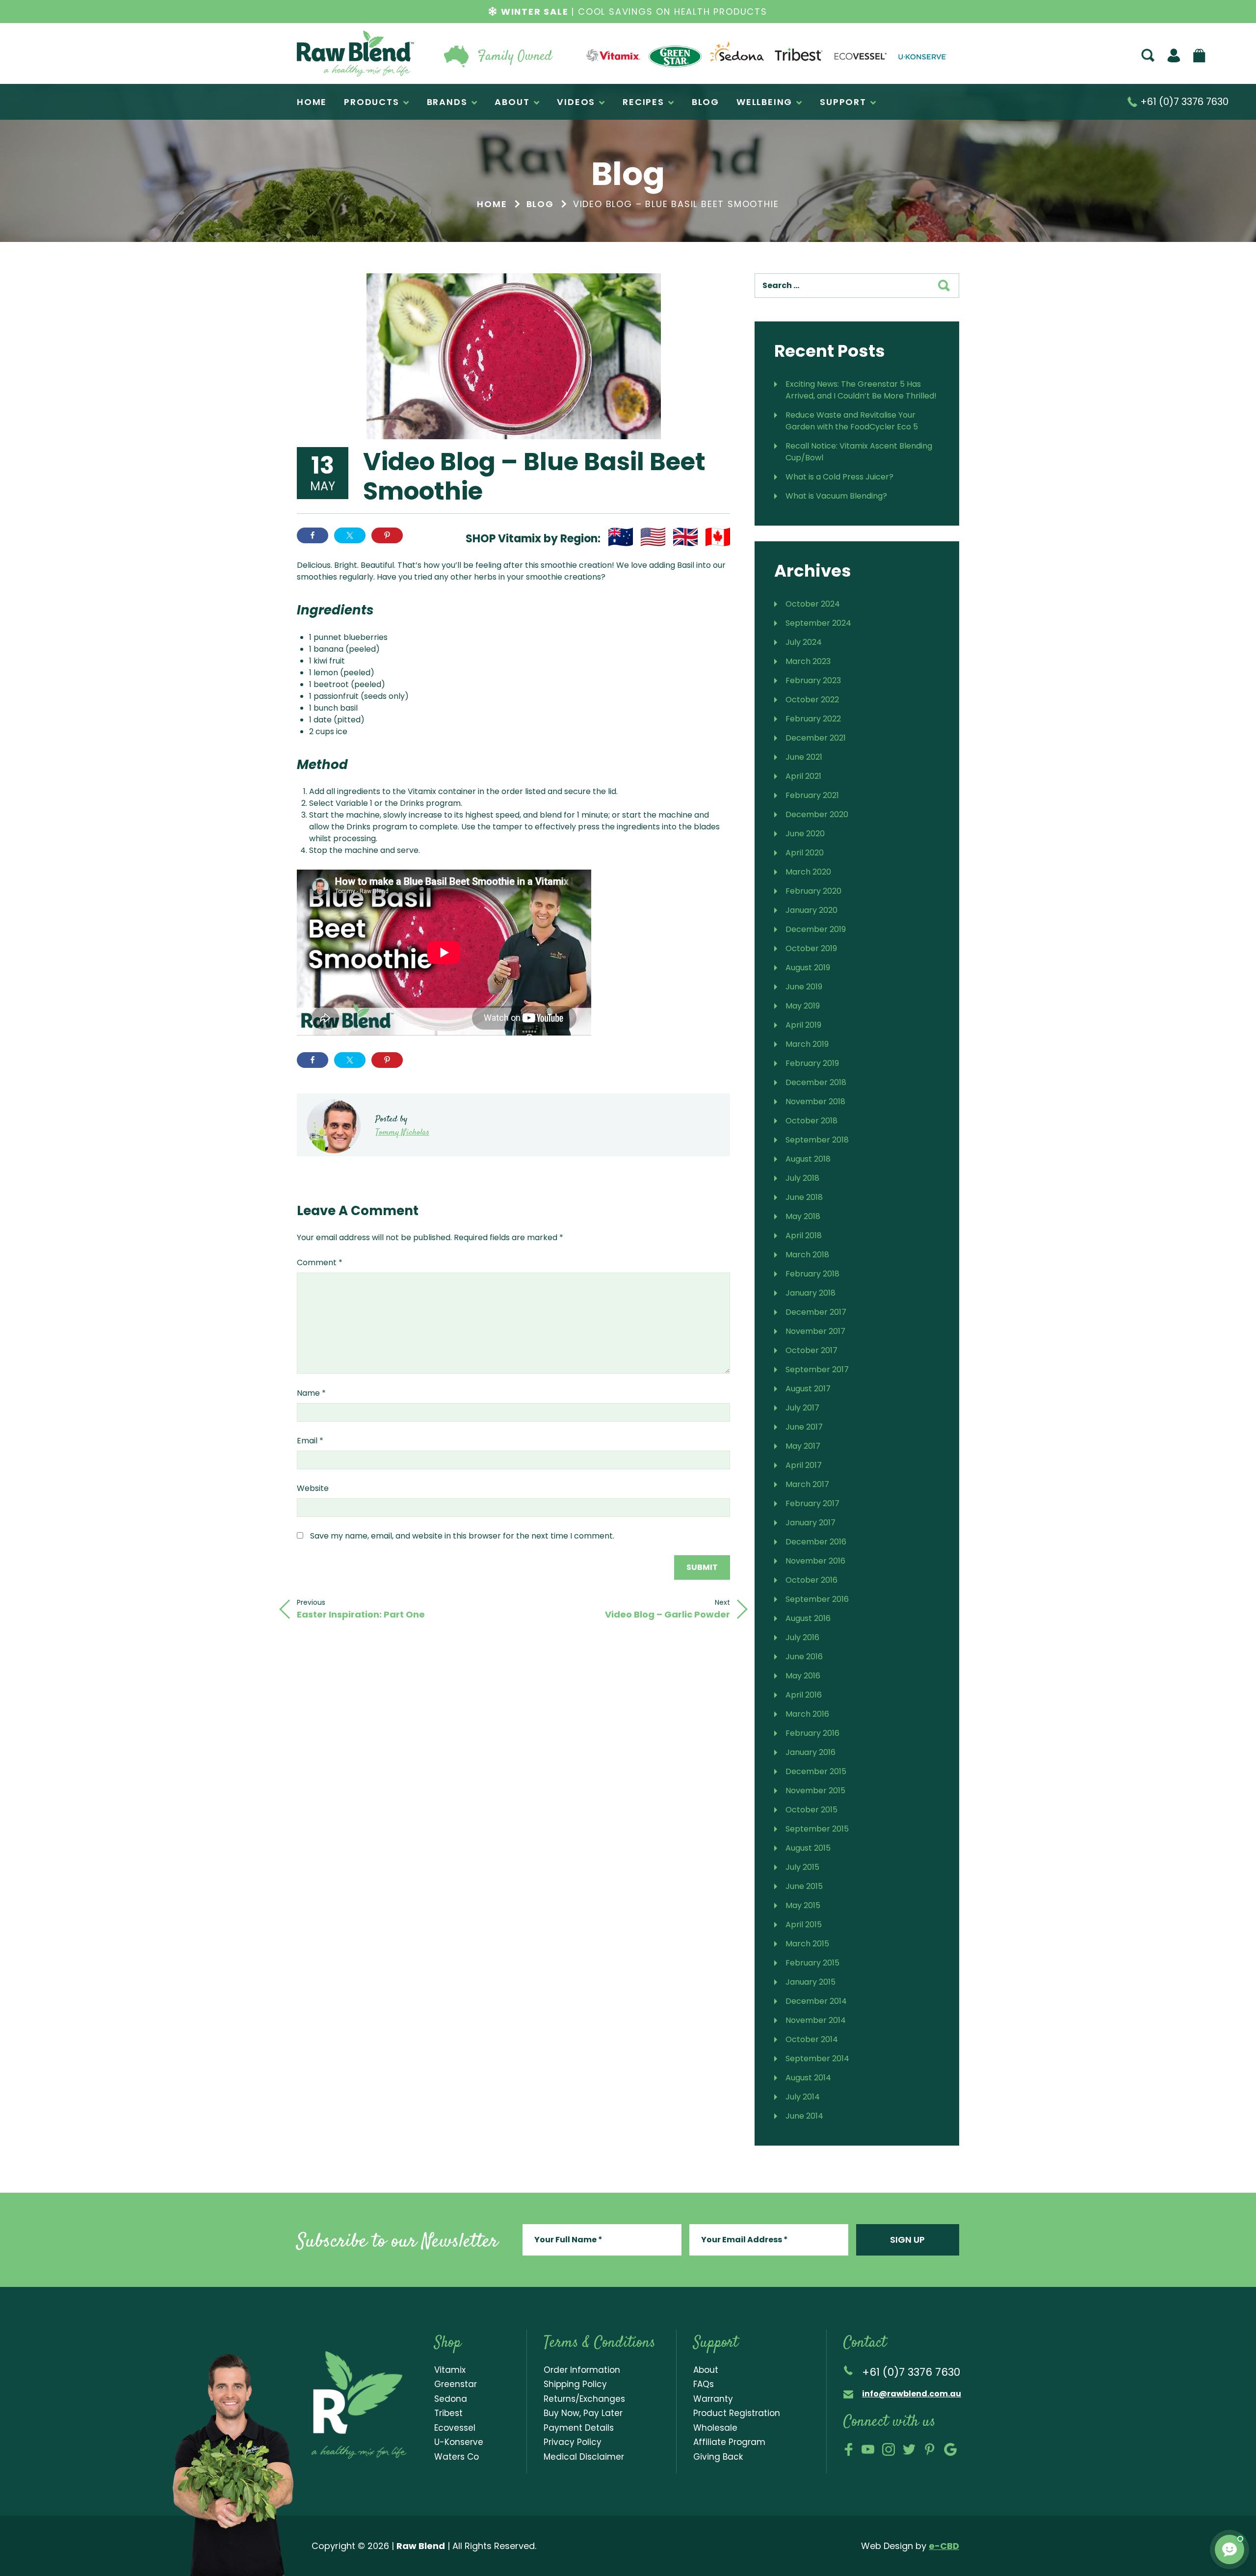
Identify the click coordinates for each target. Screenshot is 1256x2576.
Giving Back (718, 2457)
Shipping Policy (575, 2384)
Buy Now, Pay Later (583, 2413)
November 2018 (815, 1102)
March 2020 (808, 872)
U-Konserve (459, 2442)
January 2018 (811, 1293)
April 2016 (804, 1695)
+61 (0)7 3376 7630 (1183, 102)
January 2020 (811, 910)
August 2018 (808, 1159)
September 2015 (817, 1829)
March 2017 (807, 1484)
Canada (718, 537)
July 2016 (802, 1637)
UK (685, 537)
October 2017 (811, 1350)
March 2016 (807, 1714)
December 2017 (816, 1312)
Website (313, 1488)
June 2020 (805, 834)
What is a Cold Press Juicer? (839, 477)
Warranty (713, 2399)
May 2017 (803, 1446)
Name (311, 1393)
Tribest (448, 2413)
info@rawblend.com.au (912, 2394)
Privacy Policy (573, 2442)
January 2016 (811, 1752)
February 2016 (812, 1733)
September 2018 (817, 1140)
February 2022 (813, 719)
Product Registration (737, 2413)
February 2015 (812, 1963)
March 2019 (807, 1044)
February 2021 (812, 795)
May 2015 (803, 1905)
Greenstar (456, 2384)
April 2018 (804, 1235)
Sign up (907, 2240)
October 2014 (812, 2039)
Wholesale (715, 2428)
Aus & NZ (621, 537)
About (706, 2370)
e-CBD (944, 2546)
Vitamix (450, 2370)
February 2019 (812, 1063)
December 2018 (816, 1082)
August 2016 (808, 1618)
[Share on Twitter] (350, 535)
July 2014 (803, 2097)
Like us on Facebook (849, 2449)
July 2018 (802, 1178)
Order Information (582, 2370)
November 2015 (815, 1791)
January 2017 (811, 1523)
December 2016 (816, 1542)
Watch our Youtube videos (868, 2449)
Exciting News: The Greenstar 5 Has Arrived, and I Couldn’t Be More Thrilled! (861, 390)
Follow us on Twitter (909, 2449)
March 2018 (807, 1255)
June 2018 (804, 1197)
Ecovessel (455, 2428)
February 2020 (813, 891)
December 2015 (816, 1771)
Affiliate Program (729, 2442)
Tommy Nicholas (402, 1133)
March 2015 (807, 1944)
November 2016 (815, 1561)
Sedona (451, 2399)
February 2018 (812, 1274)
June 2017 (804, 1427)
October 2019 (811, 948)
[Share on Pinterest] (387, 535)
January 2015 (811, 1982)
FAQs (704, 2384)
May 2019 (803, 1006)
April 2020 (805, 853)
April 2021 (803, 776)
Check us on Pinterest (930, 2449)
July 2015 (802, 1867)
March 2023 (808, 661)
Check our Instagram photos (889, 2449)
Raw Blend (355, 53)
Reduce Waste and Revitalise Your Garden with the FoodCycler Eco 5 (852, 421)
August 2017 (808, 1389)
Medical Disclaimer (584, 2457)
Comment (320, 1262)
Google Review (950, 2449)
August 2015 (808, 1848)
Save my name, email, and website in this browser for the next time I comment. (462, 1536)
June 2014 (804, 2116)
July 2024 (804, 642)
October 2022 (812, 700)
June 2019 (804, 987)
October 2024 (813, 604)
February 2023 (813, 680)
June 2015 (804, 1886)
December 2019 (816, 929)
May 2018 (803, 1216)
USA (653, 537)
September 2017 (817, 1369)
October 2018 (811, 1121)
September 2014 (817, 2058)
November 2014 (816, 2020)
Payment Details (579, 2428)
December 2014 (816, 2001)
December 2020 (817, 814)
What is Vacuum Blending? (836, 496)
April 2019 (803, 1025)
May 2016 (803, 1676)
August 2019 (808, 968)
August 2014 (808, 2078)
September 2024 (818, 623)
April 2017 (804, 1465)
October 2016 (811, 1580)
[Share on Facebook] (313, 535)
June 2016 (804, 1657)
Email (310, 1441)
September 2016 (817, 1599)
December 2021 (816, 738)
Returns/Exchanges (584, 2399)
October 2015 (811, 1810)
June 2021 (804, 757)
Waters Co (457, 2457)
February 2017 (812, 1503)
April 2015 (804, 1925)
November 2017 (815, 1331)
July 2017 (802, 1408)
